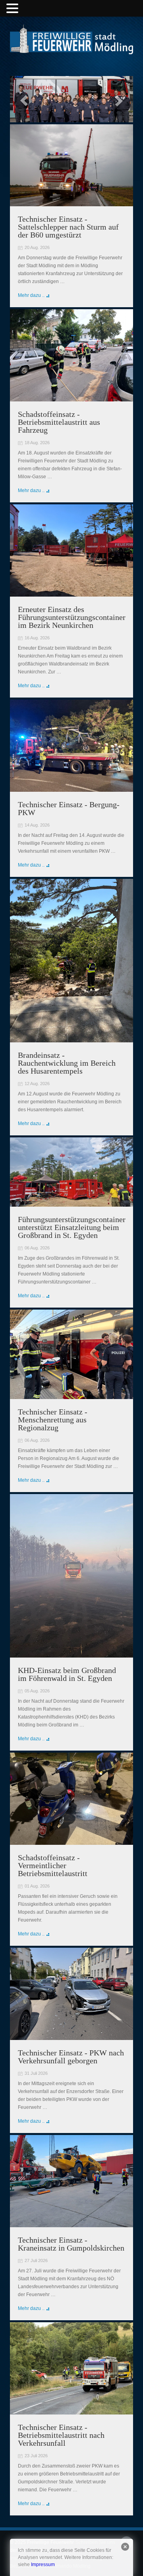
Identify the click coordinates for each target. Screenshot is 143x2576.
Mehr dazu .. (31, 295)
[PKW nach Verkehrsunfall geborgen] (71, 2036)
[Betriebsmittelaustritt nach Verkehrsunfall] (71, 2411)
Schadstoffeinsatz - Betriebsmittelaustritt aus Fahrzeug (59, 422)
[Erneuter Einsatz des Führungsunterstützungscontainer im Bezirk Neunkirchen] (71, 593)
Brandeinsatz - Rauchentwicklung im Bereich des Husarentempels (67, 1063)
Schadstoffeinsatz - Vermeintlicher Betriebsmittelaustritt (53, 1865)
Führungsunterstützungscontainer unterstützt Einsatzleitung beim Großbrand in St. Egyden (72, 1227)
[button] (14, 9)
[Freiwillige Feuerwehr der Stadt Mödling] (71, 47)
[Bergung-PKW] (71, 788)
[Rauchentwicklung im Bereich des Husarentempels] (71, 1038)
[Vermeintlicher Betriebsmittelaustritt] (71, 1841)
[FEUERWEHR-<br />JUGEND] (71, 100)
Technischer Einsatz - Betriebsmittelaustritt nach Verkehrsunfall (61, 2435)
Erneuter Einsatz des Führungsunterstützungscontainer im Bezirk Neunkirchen (72, 617)
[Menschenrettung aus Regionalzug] (71, 1395)
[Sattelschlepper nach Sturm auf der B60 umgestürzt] (71, 202)
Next (119, 101)
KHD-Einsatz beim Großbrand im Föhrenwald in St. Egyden (67, 1674)
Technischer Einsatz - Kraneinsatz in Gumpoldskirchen (71, 2244)
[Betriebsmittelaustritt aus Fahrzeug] (71, 397)
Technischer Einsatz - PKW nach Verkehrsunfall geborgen (71, 2057)
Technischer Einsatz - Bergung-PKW (69, 808)
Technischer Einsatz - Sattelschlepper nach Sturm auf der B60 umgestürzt (68, 227)
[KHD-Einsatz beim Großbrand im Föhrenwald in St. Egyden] (71, 1654)
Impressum (43, 2565)
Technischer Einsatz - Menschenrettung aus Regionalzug (53, 1420)
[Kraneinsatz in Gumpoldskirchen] (71, 2223)
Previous (24, 101)
